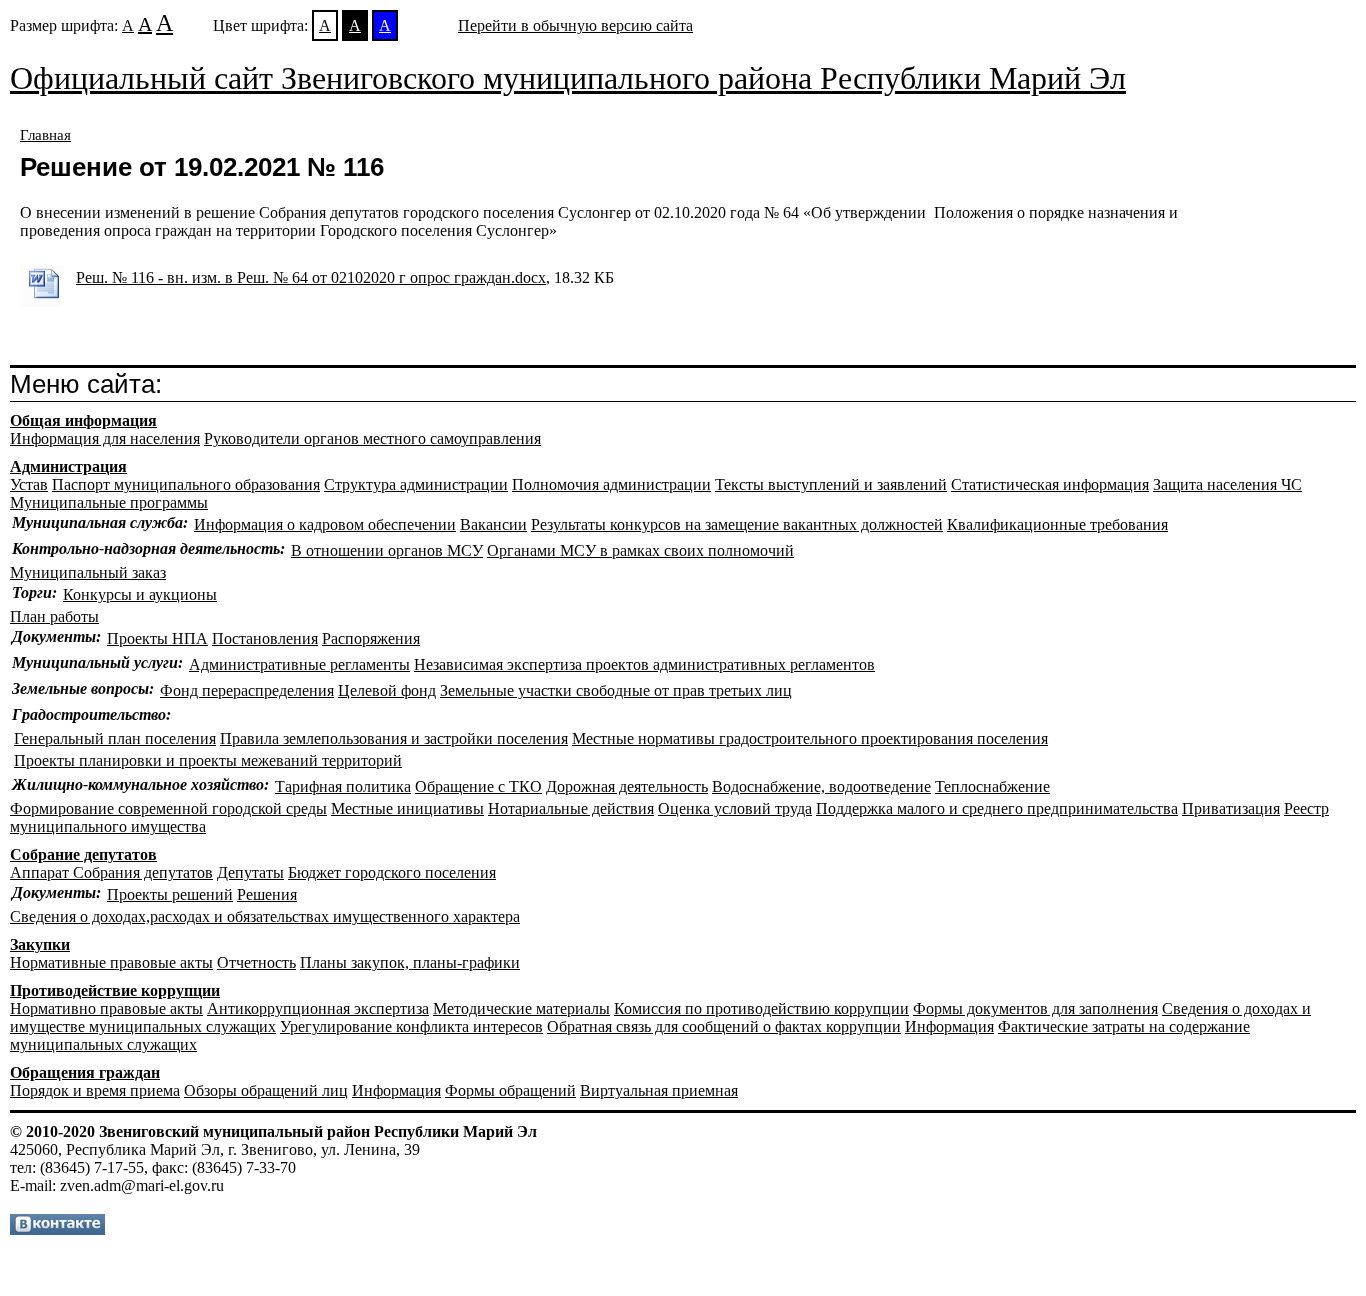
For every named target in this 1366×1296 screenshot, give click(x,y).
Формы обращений (510, 1090)
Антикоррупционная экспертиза (318, 1008)
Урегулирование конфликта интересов (411, 1026)
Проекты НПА (157, 638)
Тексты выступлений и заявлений (831, 484)
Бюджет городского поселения (392, 872)
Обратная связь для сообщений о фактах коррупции (724, 1026)
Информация (949, 1026)
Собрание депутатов (83, 854)
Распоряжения (371, 638)
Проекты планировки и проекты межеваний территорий (208, 760)
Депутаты (250, 872)
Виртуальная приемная (659, 1090)
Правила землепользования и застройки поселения (394, 738)
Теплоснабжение (992, 786)
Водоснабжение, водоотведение (821, 786)
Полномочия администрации (611, 484)
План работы (54, 616)
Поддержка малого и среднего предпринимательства (997, 808)
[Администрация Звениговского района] (57, 1229)
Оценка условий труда (735, 808)
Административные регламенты (299, 664)
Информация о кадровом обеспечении (325, 524)
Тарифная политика (343, 786)
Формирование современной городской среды (168, 808)
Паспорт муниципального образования (186, 484)
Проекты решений (170, 894)
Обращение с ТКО (478, 786)
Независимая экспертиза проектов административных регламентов (644, 664)
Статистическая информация (1050, 484)
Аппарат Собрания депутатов (111, 872)
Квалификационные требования (1057, 524)
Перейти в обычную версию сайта (575, 25)
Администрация (68, 466)
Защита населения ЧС (1227, 484)
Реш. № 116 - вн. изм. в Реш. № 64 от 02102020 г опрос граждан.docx (311, 277)
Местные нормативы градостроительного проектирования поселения (810, 738)
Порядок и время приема (95, 1090)
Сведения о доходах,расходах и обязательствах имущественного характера (265, 916)
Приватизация (1231, 808)
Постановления (265, 638)
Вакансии (493, 524)
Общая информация (83, 420)
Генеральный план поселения (115, 738)
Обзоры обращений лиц (266, 1090)
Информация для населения (105, 438)
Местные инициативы (407, 808)
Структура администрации (416, 484)
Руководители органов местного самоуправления (372, 438)
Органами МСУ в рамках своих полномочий (640, 550)
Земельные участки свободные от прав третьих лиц (616, 690)
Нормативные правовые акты (111, 962)
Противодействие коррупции (115, 990)
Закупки (40, 944)
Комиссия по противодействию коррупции (761, 1008)
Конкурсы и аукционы (140, 594)
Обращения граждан (85, 1072)
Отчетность (256, 962)
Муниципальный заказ (88, 572)
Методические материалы (521, 1008)
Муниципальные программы (109, 502)
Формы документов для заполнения (1035, 1008)
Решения (267, 894)
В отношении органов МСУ (387, 550)
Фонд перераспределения (247, 690)
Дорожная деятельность (627, 786)
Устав (29, 484)
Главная (45, 135)
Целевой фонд (387, 690)
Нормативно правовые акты (106, 1008)
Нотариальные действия (571, 808)
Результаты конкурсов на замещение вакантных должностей (737, 524)
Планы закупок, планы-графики (410, 962)
